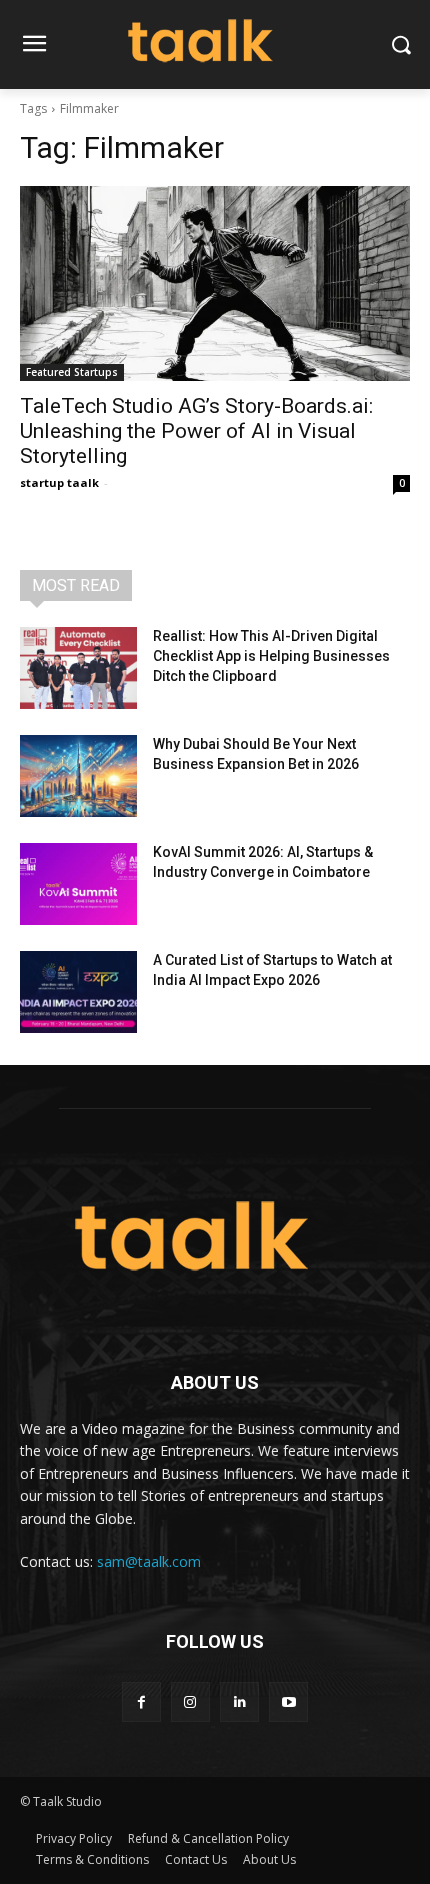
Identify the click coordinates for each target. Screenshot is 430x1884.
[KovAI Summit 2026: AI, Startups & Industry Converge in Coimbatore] (78, 884)
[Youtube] (288, 1701)
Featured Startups (72, 372)
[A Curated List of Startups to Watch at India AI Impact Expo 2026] (78, 992)
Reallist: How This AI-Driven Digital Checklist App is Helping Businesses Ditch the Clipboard (271, 655)
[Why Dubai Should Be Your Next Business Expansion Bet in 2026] (78, 776)
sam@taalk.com (149, 1561)
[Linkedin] (239, 1701)
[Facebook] (141, 1701)
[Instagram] (190, 1701)
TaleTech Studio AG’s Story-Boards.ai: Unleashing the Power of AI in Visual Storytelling (196, 431)
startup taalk (59, 482)
